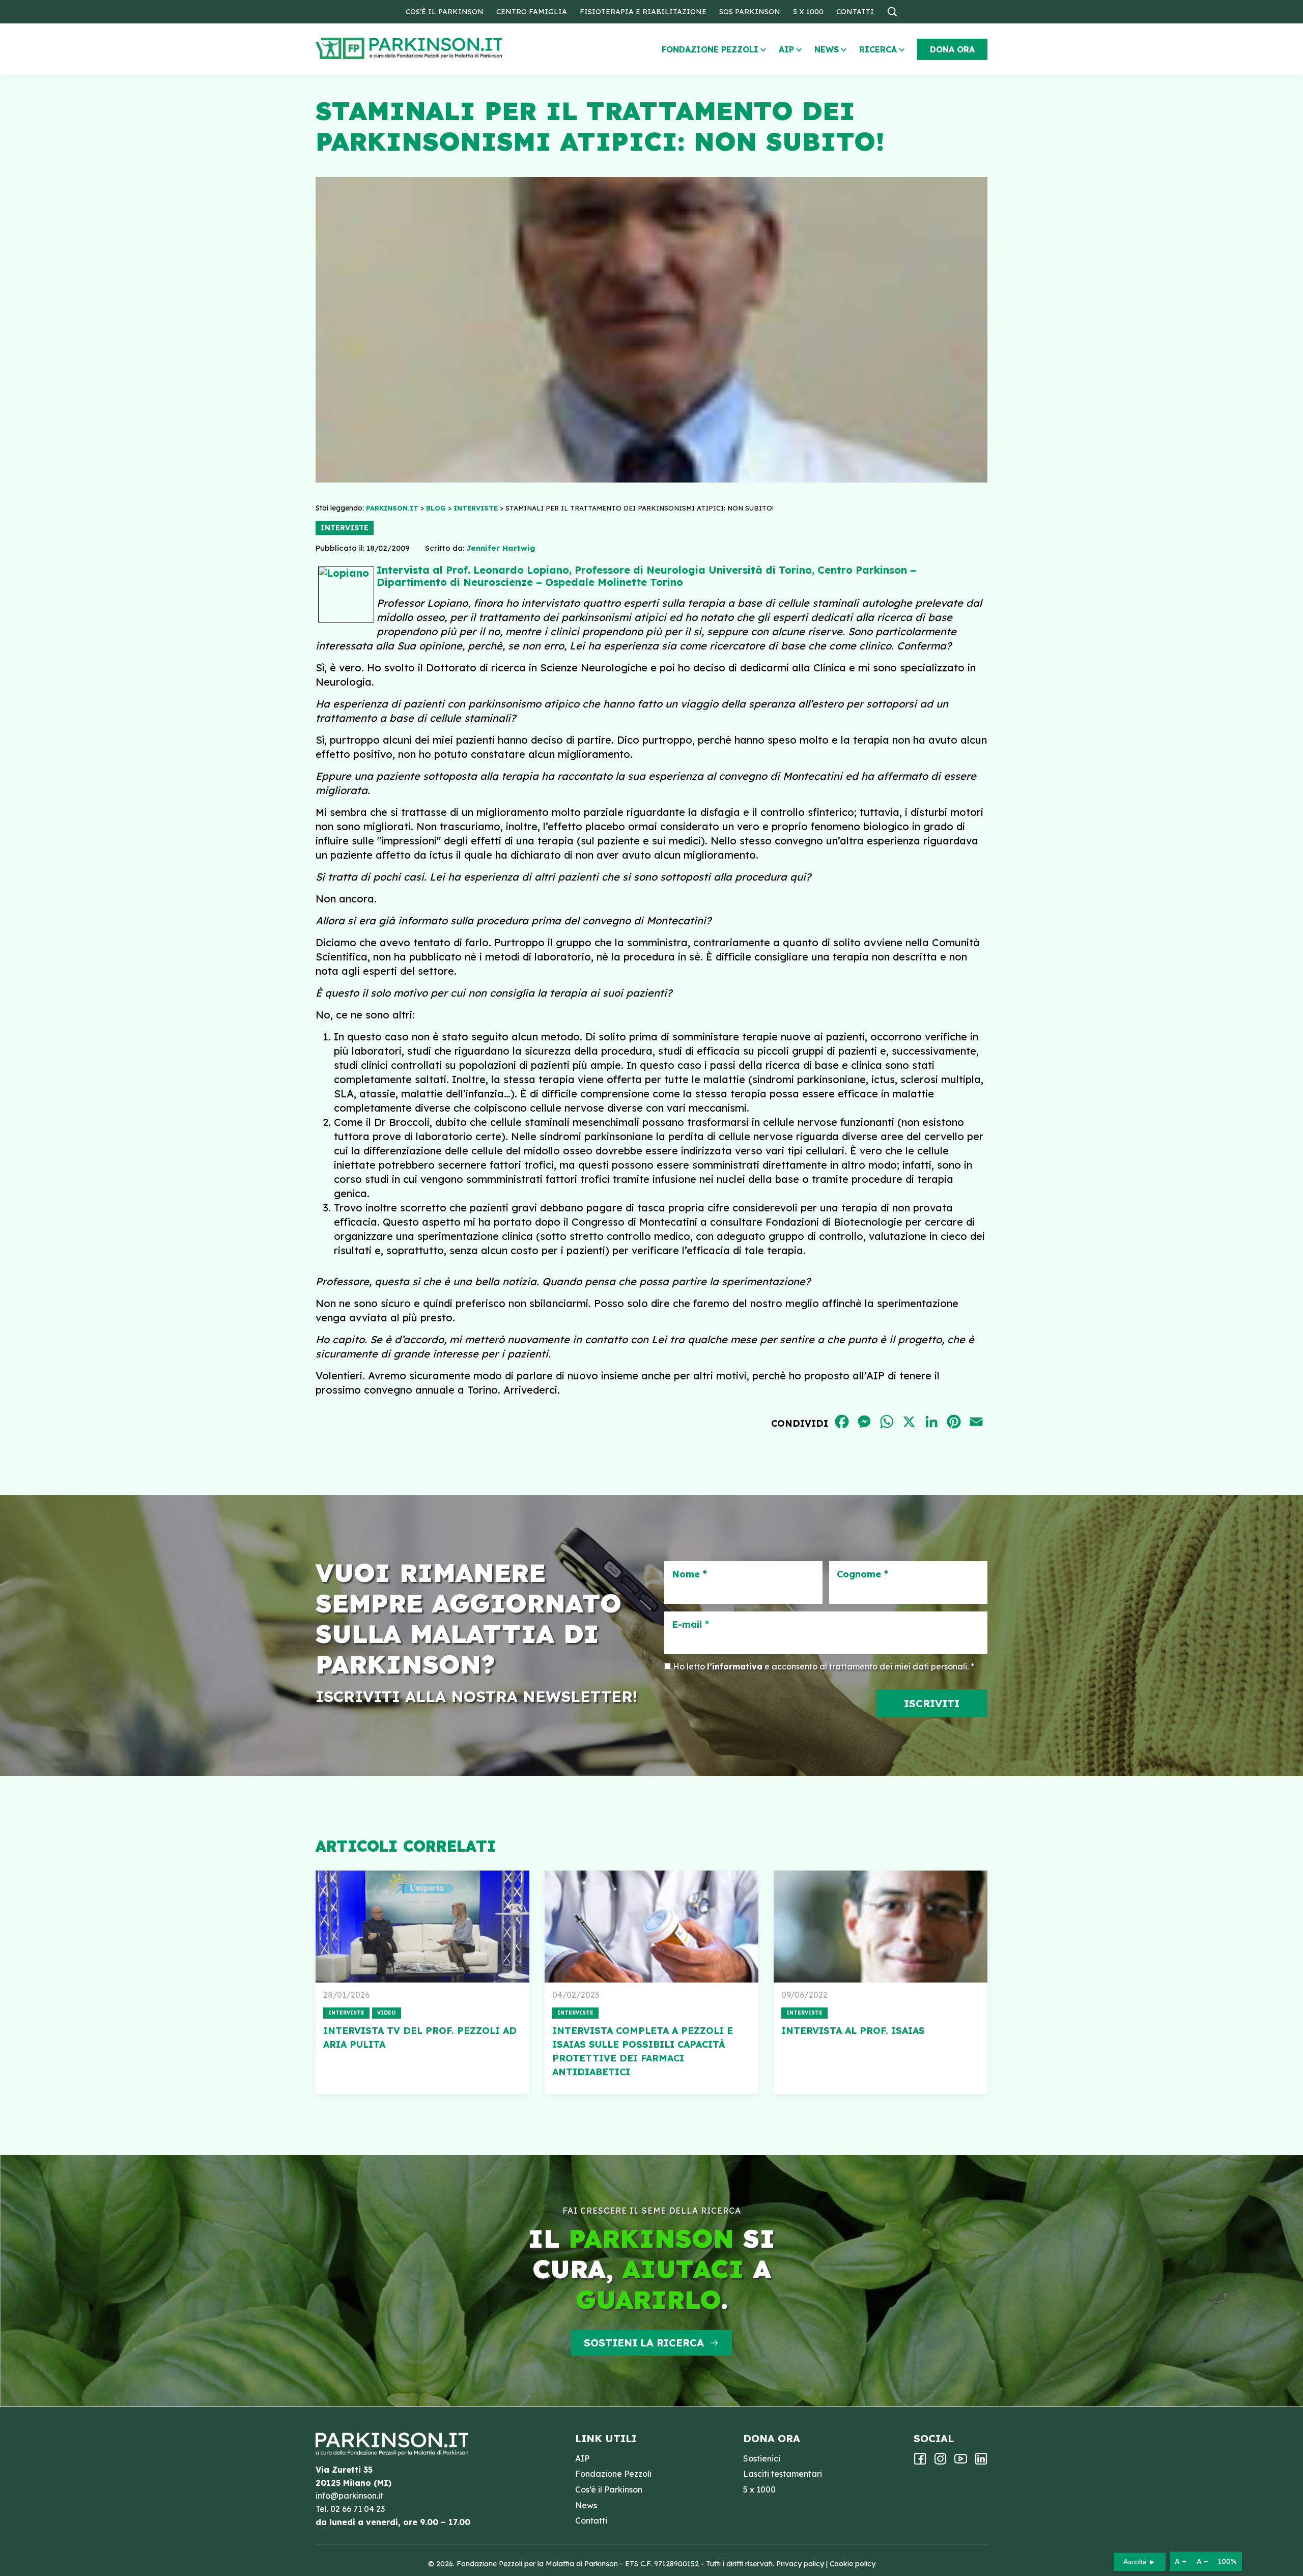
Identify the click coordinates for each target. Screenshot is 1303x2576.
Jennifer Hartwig (501, 548)
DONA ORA (952, 49)
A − (1202, 2561)
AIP (786, 49)
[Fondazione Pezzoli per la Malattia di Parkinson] (438, 49)
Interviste (345, 528)
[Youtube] (961, 2462)
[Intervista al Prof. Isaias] (881, 1927)
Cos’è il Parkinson (445, 12)
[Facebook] (920, 2462)
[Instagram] (940, 2462)
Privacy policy (800, 2564)
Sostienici (762, 2458)
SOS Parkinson (750, 12)
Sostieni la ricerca (644, 2343)
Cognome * (862, 1574)
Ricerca (878, 49)
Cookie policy (853, 2564)
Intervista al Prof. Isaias (853, 2031)
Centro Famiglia (532, 12)
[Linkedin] (981, 2462)
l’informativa (735, 1666)
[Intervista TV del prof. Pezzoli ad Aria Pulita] (422, 1927)
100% (1227, 2561)
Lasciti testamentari (783, 2474)
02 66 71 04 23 (358, 2509)
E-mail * (690, 1625)
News (827, 49)
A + (1181, 2561)
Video (387, 2013)
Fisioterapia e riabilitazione (643, 12)
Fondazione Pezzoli (710, 49)
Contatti (855, 12)
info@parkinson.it (349, 2496)
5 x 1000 (808, 12)
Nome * (689, 1574)
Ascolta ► (1140, 2562)
